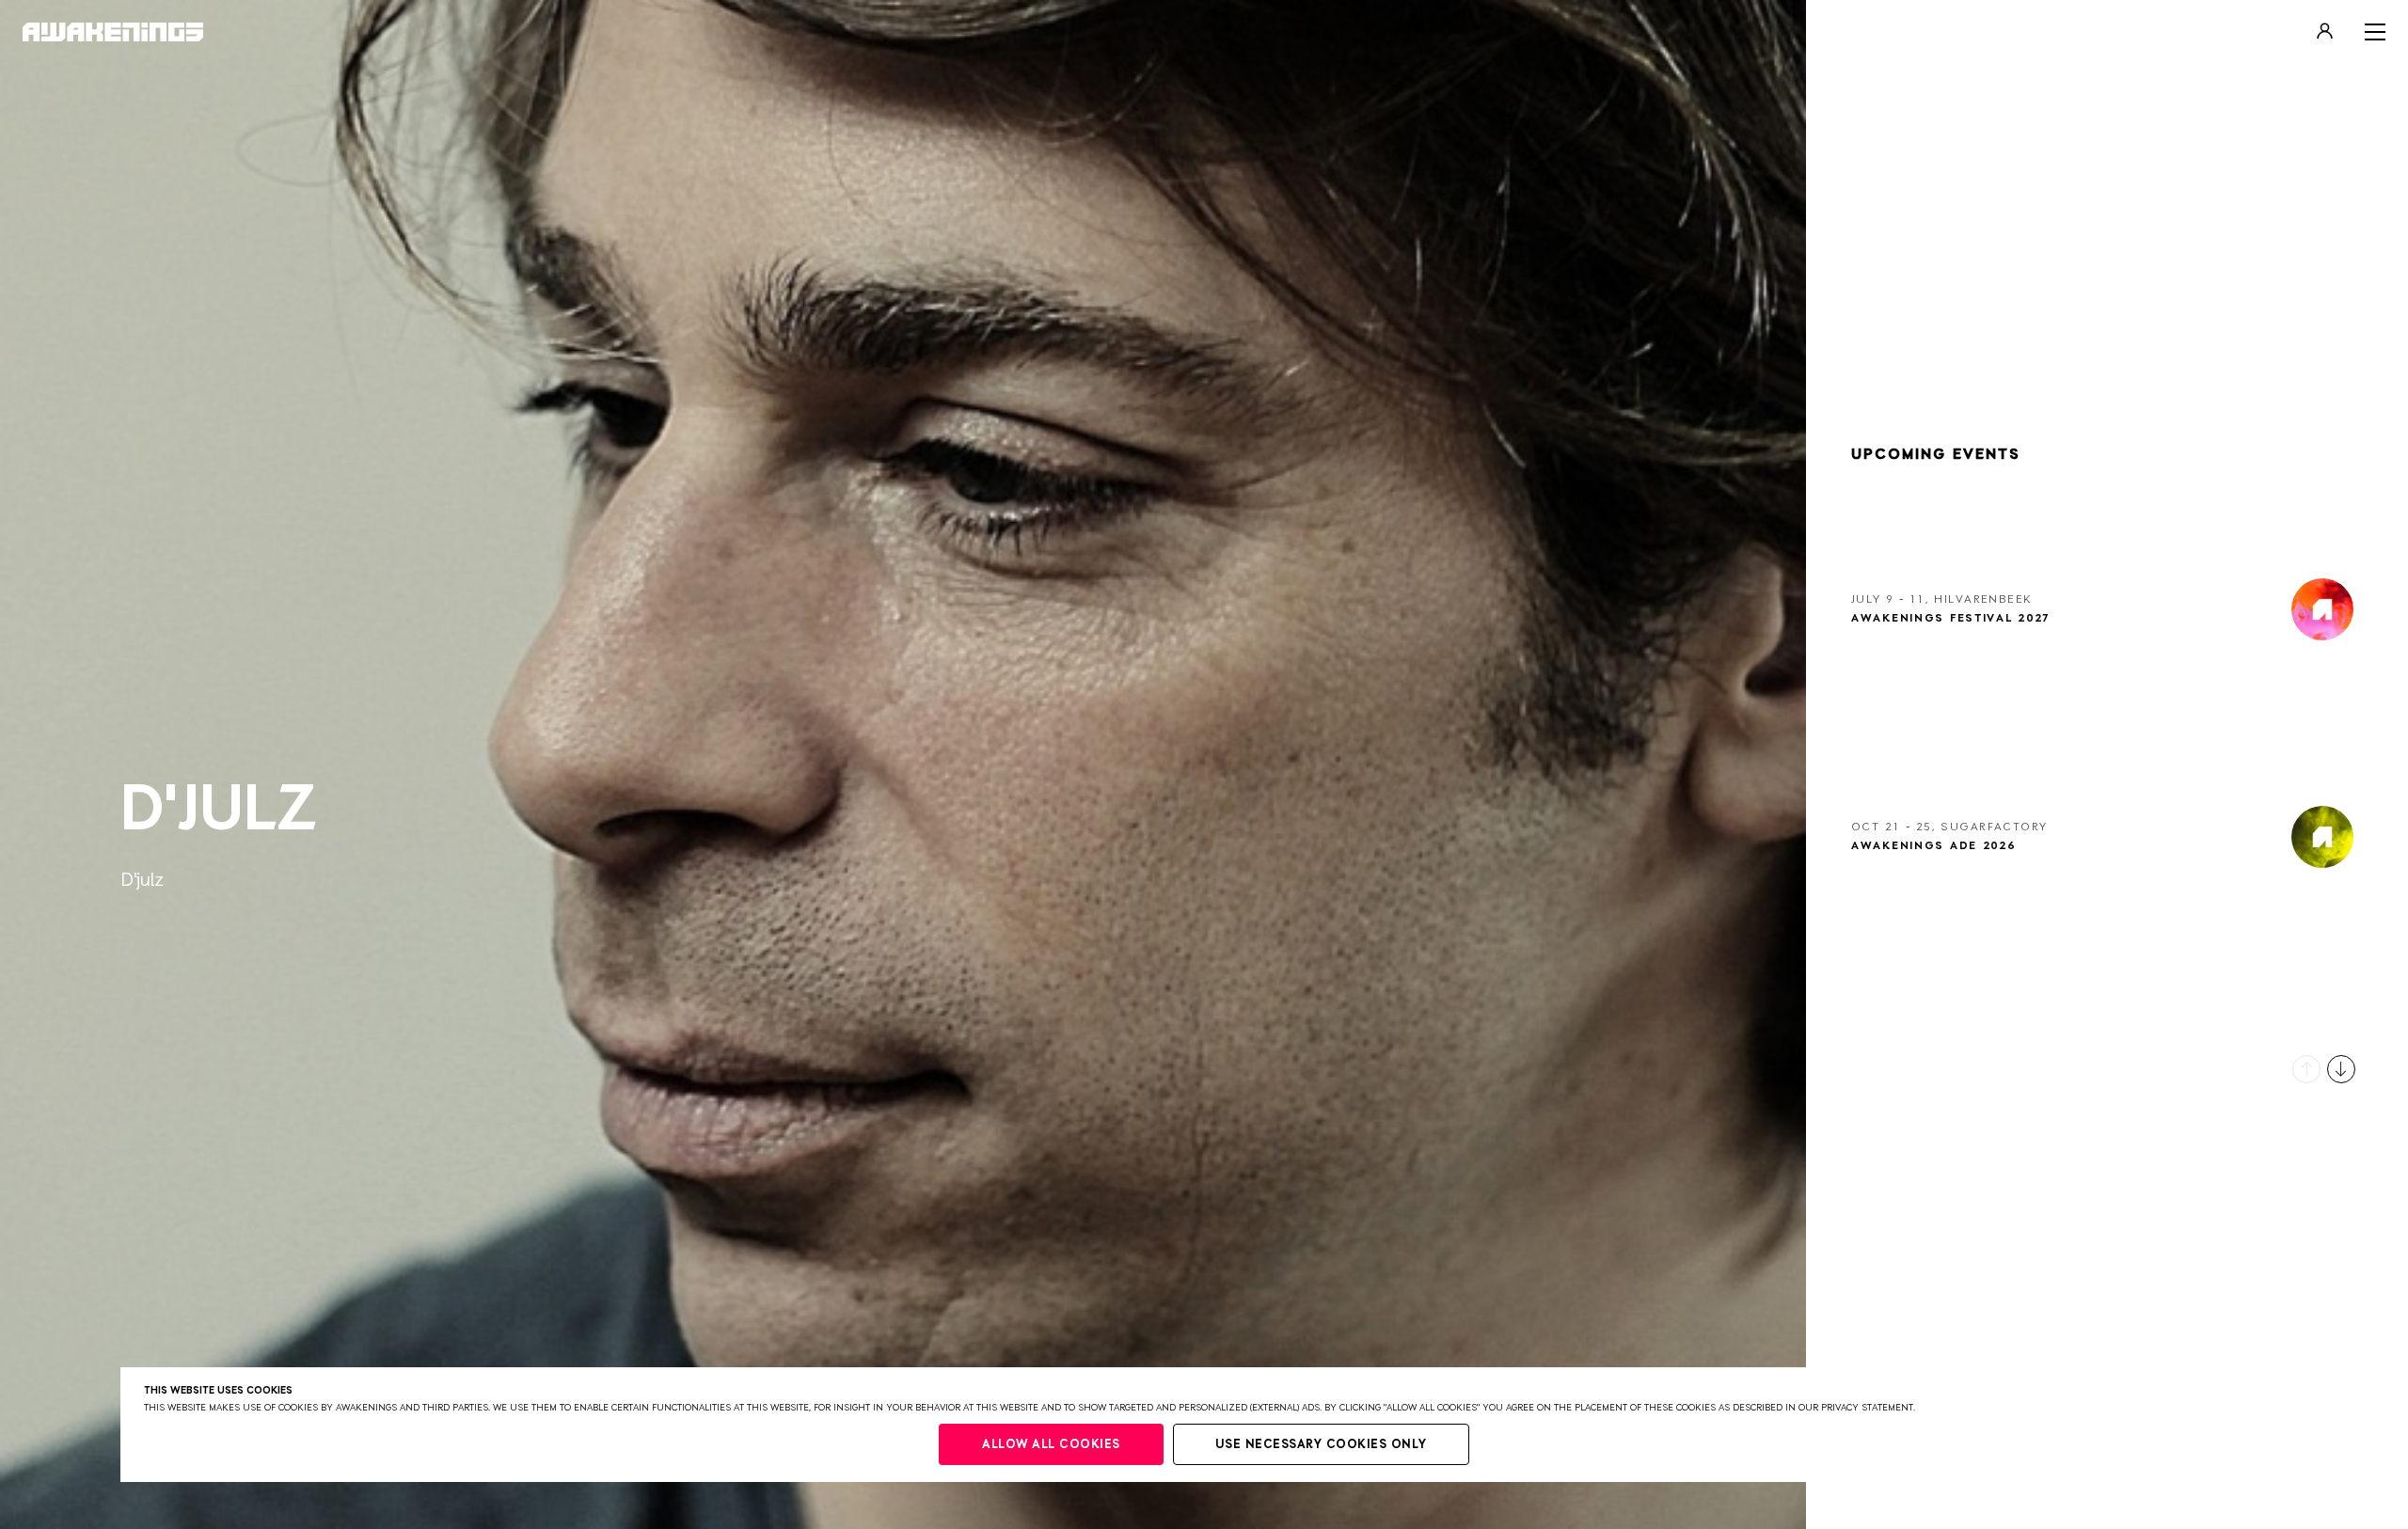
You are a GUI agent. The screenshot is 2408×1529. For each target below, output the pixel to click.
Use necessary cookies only (1321, 1445)
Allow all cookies (1051, 1445)
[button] (2306, 1069)
